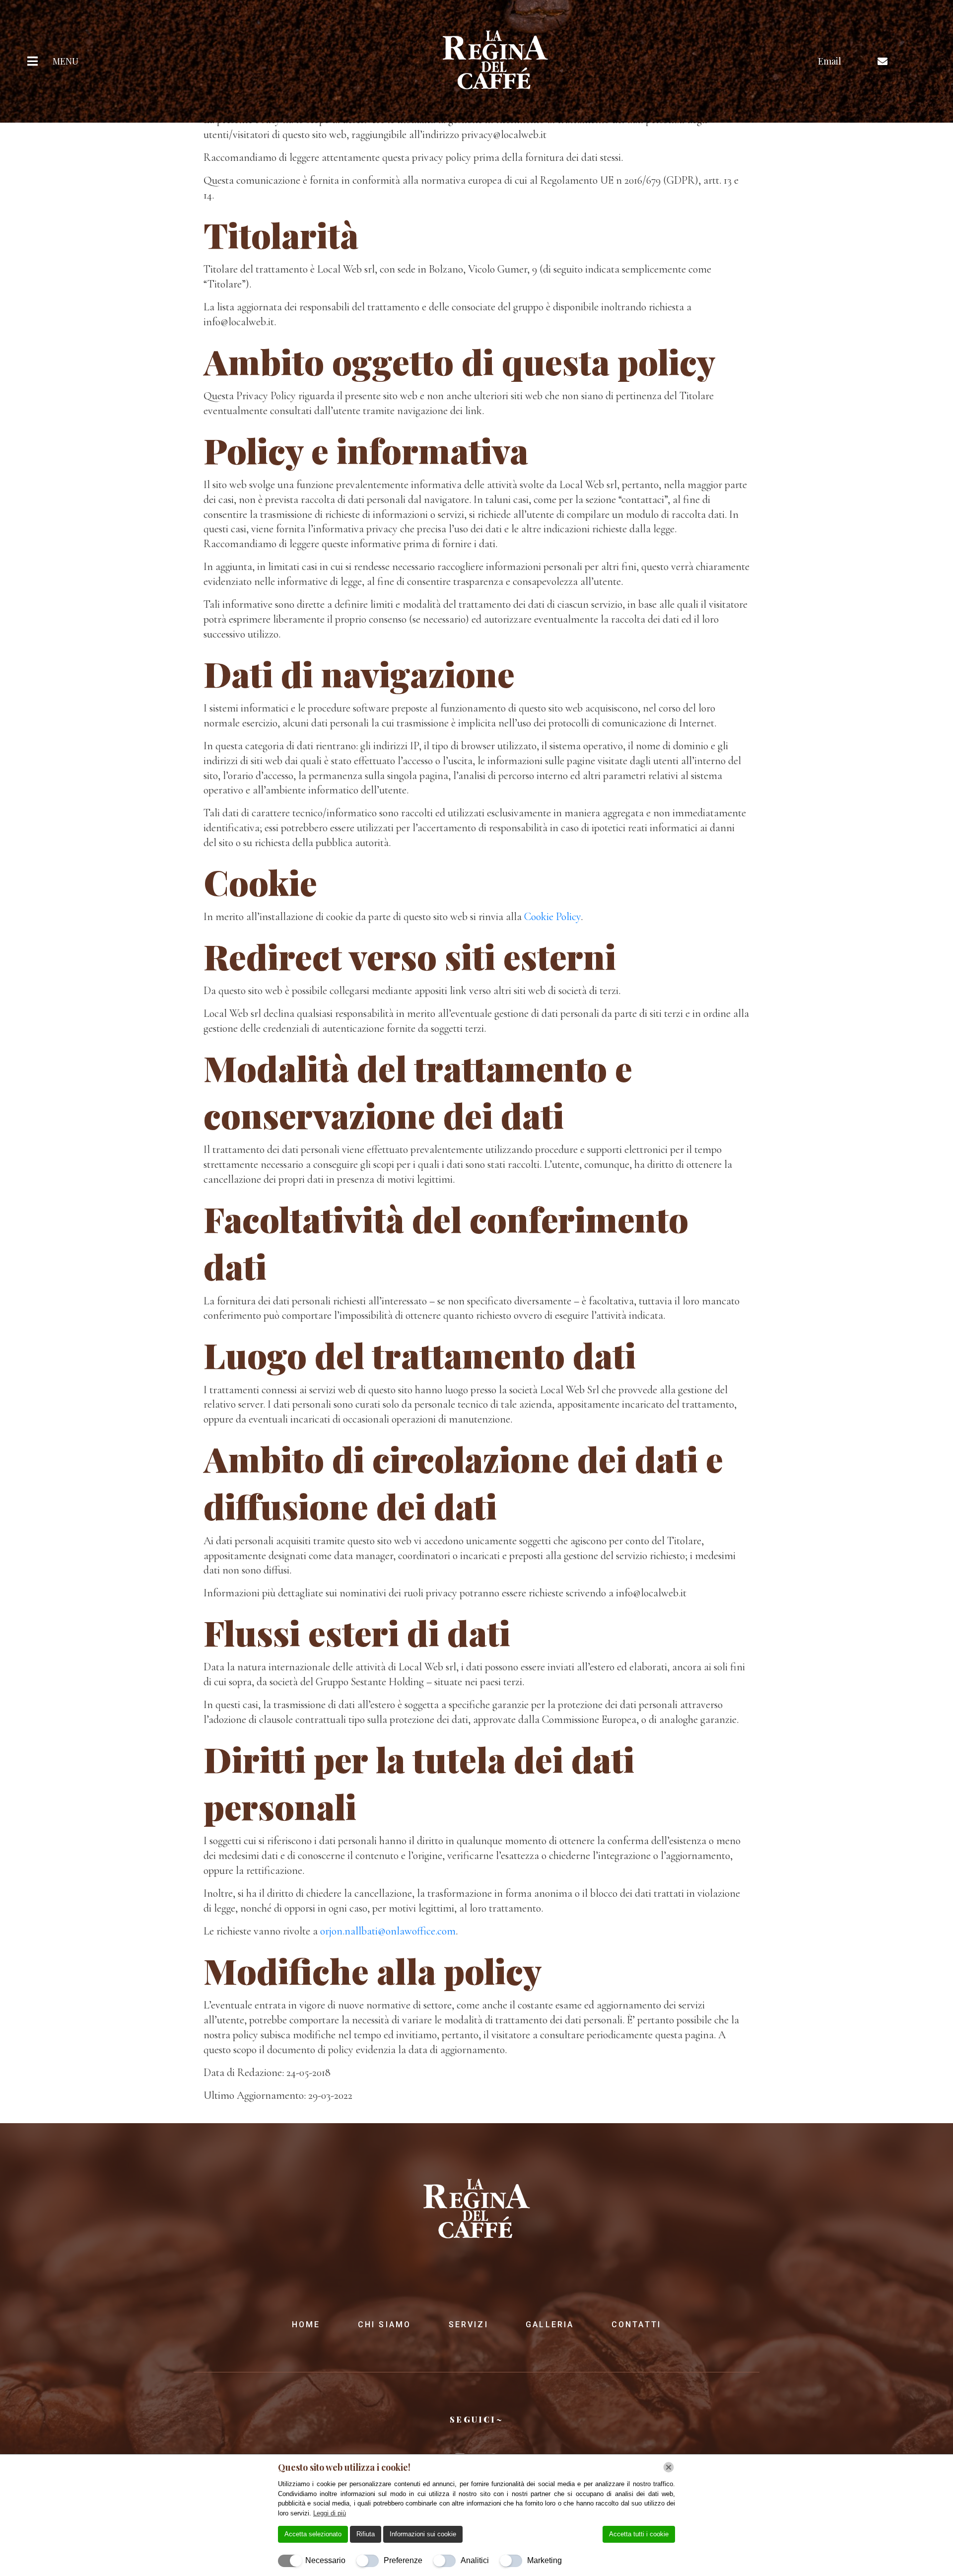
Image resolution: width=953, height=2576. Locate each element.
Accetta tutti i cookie (639, 2534)
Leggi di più (330, 2513)
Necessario (325, 2560)
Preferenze (403, 2560)
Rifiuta (366, 2534)
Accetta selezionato (313, 2534)
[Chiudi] (669, 2467)
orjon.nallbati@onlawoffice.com (388, 1931)
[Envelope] (883, 62)
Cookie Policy (552, 917)
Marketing (545, 2560)
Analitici (475, 2560)
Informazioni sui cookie (423, 2534)
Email (830, 61)
